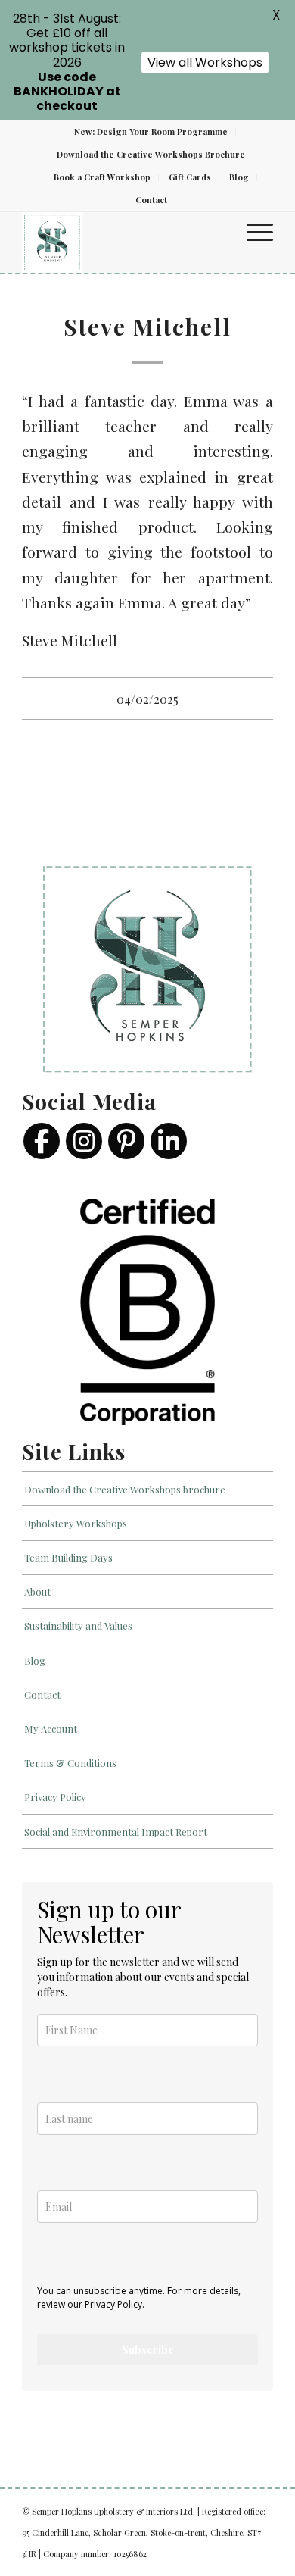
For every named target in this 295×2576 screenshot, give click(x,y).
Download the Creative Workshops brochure (125, 1489)
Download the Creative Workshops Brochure (151, 154)
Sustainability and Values (78, 1626)
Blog (239, 177)
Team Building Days (68, 1557)
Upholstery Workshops (76, 1523)
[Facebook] (42, 1141)
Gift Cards (190, 177)
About (37, 1591)
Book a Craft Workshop (102, 177)
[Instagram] (84, 1141)
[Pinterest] (126, 1141)
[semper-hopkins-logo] (122, 242)
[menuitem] (151, 132)
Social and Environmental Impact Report (116, 1832)
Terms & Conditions (70, 1763)
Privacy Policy (55, 1797)
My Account (51, 1729)
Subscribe (148, 2350)
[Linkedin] (169, 1141)
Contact (151, 200)
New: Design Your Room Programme (151, 131)
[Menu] (252, 231)
